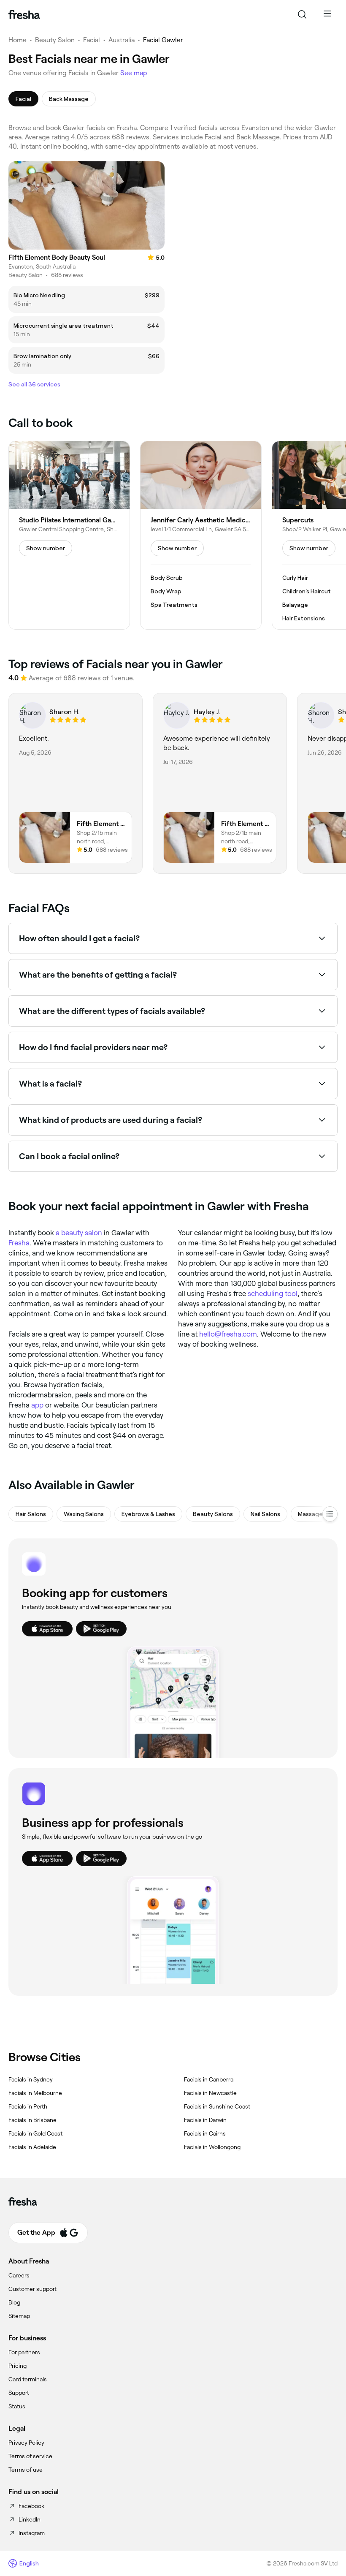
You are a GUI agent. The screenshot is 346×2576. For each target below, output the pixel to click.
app (37, 1405)
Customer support (32, 2289)
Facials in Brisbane (32, 2120)
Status (17, 2406)
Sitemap (19, 2316)
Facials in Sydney (31, 2079)
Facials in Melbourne (35, 2093)
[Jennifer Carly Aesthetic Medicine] (201, 535)
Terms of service (30, 2456)
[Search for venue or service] (302, 14)
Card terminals (28, 2379)
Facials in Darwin (205, 2120)
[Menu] (327, 14)
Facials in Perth (28, 2106)
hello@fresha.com (228, 1334)
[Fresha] (24, 14)
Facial (92, 40)
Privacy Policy (26, 2443)
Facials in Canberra (209, 2079)
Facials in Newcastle (210, 2093)
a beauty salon (79, 1233)
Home (18, 40)
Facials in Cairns (205, 2133)
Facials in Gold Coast (35, 2133)
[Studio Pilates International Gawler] (69, 535)
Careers (19, 2275)
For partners (24, 2352)
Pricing (18, 2366)
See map (134, 73)
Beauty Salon (55, 40)
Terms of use (26, 2470)
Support (19, 2393)
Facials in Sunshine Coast (217, 2106)
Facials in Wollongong (212, 2147)
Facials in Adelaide (32, 2147)
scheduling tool (273, 1293)
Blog (14, 2302)
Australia (122, 40)
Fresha (19, 1243)
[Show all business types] (330, 1514)
